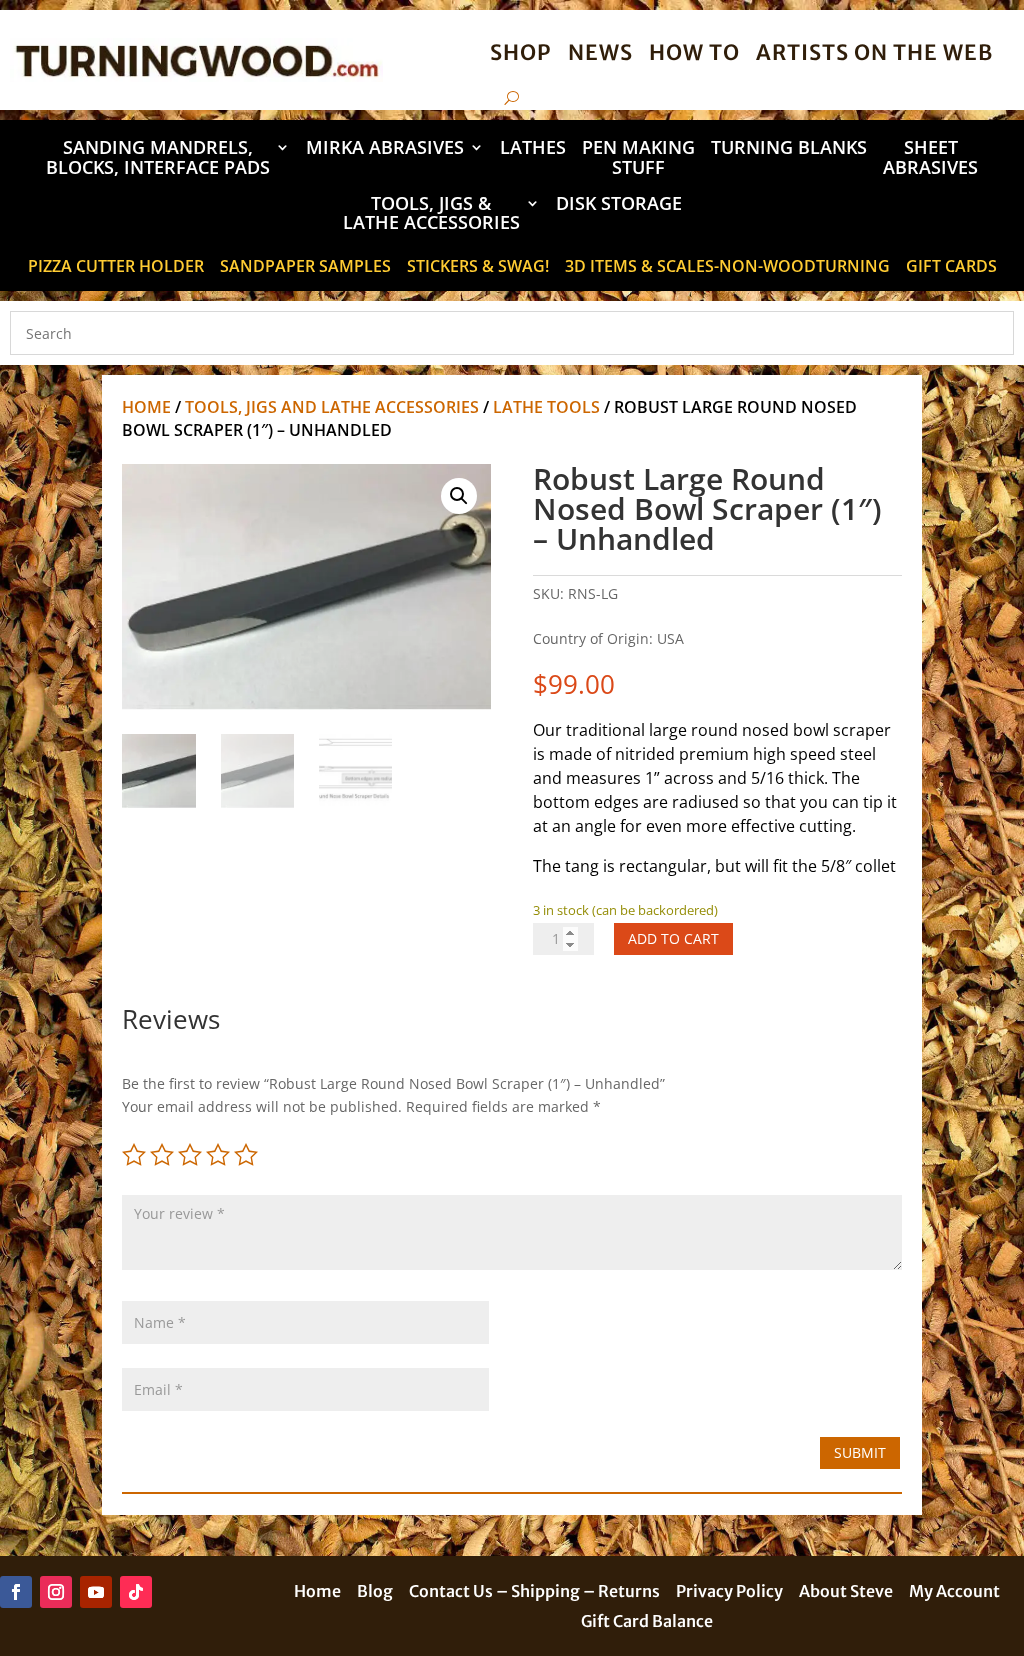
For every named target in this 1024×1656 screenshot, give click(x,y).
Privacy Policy (729, 1592)
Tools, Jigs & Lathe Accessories (431, 214)
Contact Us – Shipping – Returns (534, 1592)
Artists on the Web (874, 52)
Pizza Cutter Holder (116, 268)
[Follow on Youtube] (96, 1592)
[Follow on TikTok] (136, 1592)
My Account (954, 1592)
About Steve (846, 1592)
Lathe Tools (546, 407)
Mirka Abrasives (385, 148)
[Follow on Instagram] (56, 1592)
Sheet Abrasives (930, 158)
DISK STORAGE (619, 204)
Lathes (533, 148)
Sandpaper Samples (305, 268)
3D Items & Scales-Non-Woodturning (727, 268)
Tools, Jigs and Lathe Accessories (332, 407)
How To (694, 52)
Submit (860, 1452)
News (600, 52)
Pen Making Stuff (638, 158)
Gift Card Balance (647, 1622)
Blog (375, 1592)
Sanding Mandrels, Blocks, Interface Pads (158, 158)
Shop (521, 52)
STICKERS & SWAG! (478, 268)
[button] (459, 496)
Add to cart (673, 938)
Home (146, 407)
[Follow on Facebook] (16, 1592)
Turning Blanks (789, 148)
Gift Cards (951, 268)
